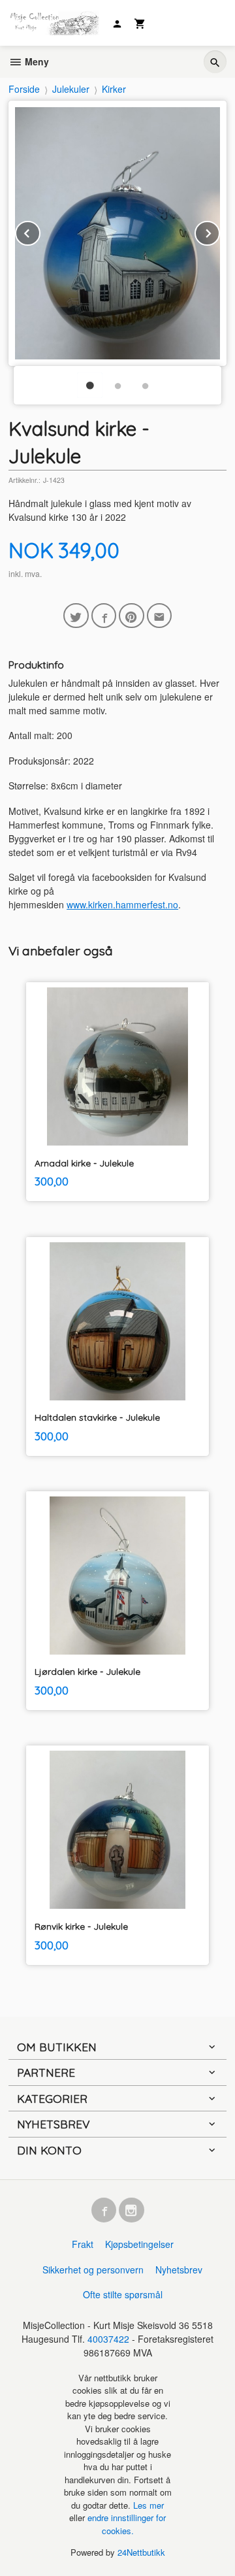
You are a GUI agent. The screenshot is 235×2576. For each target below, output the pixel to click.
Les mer (149, 2505)
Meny (36, 61)
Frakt (83, 2244)
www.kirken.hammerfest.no (122, 904)
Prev (40, 231)
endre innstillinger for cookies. (127, 2524)
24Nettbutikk (141, 2552)
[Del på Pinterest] (132, 616)
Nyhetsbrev (179, 2270)
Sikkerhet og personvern (93, 2270)
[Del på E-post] (160, 616)
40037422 (108, 2339)
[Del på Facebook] (104, 616)
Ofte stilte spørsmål (123, 2294)
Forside (24, 89)
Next (219, 231)
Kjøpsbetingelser (139, 2244)
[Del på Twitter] (76, 616)
